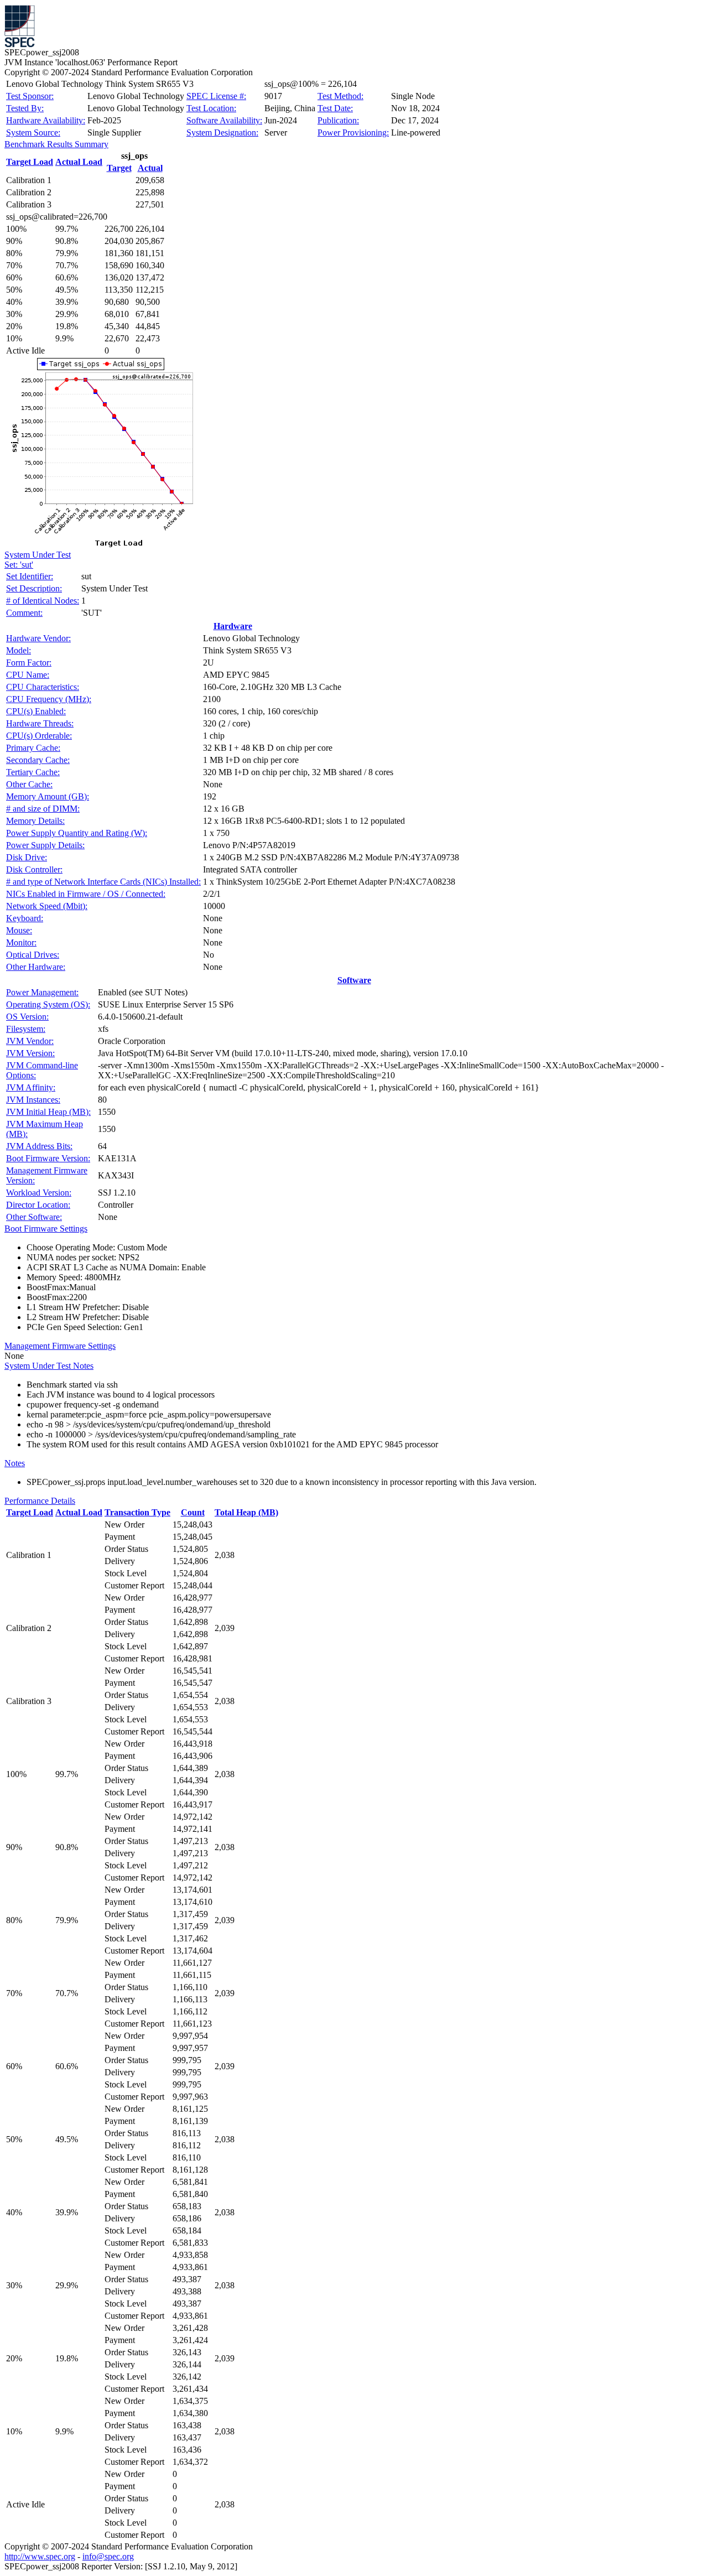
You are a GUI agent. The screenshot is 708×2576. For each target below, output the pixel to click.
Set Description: (34, 588)
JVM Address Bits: (39, 1146)
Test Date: (335, 108)
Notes (15, 1463)
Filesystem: (26, 1029)
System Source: (33, 133)
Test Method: (340, 96)
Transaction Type (137, 1512)
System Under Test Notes (49, 1366)
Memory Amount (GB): (48, 796)
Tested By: (25, 108)
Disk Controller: (34, 869)
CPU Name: (28, 675)
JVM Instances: (33, 1100)
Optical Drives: (33, 955)
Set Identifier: (30, 576)
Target (119, 168)
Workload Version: (39, 1193)
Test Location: (211, 108)
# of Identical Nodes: (43, 601)
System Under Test (38, 555)
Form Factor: (29, 663)
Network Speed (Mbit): (47, 906)
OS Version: (27, 1017)
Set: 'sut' (19, 565)
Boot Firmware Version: (48, 1158)
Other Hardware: (36, 967)
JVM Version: (30, 1053)
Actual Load (79, 162)
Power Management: (42, 992)
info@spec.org (108, 2556)
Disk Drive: (27, 857)
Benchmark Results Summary (56, 144)
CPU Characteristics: (43, 687)
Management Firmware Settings (60, 1346)
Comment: (24, 613)
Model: (19, 650)
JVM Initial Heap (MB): (48, 1112)
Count (193, 1512)
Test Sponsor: (30, 96)
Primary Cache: (33, 748)
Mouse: (19, 930)
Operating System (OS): (48, 1004)
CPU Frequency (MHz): (49, 699)
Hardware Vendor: (38, 638)
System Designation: (222, 133)
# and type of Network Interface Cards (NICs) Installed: (103, 882)
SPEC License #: (216, 96)
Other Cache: (29, 784)
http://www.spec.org (40, 2556)
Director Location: (38, 1205)
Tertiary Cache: (33, 772)
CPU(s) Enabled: (36, 711)
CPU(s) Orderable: (39, 736)
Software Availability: (224, 120)
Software (354, 980)
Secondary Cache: (38, 760)
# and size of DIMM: (43, 809)
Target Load (30, 162)
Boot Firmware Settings (46, 1229)
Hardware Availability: (46, 120)
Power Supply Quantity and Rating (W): (77, 833)
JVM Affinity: (31, 1087)
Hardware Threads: (40, 723)
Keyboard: (25, 918)
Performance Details (40, 1501)
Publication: (338, 120)
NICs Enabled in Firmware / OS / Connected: (86, 894)
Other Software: (34, 1217)
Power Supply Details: (45, 845)
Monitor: (21, 942)
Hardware (233, 626)
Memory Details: (35, 821)
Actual (150, 168)
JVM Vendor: (30, 1041)
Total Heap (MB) (246, 1512)
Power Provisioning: (353, 133)
